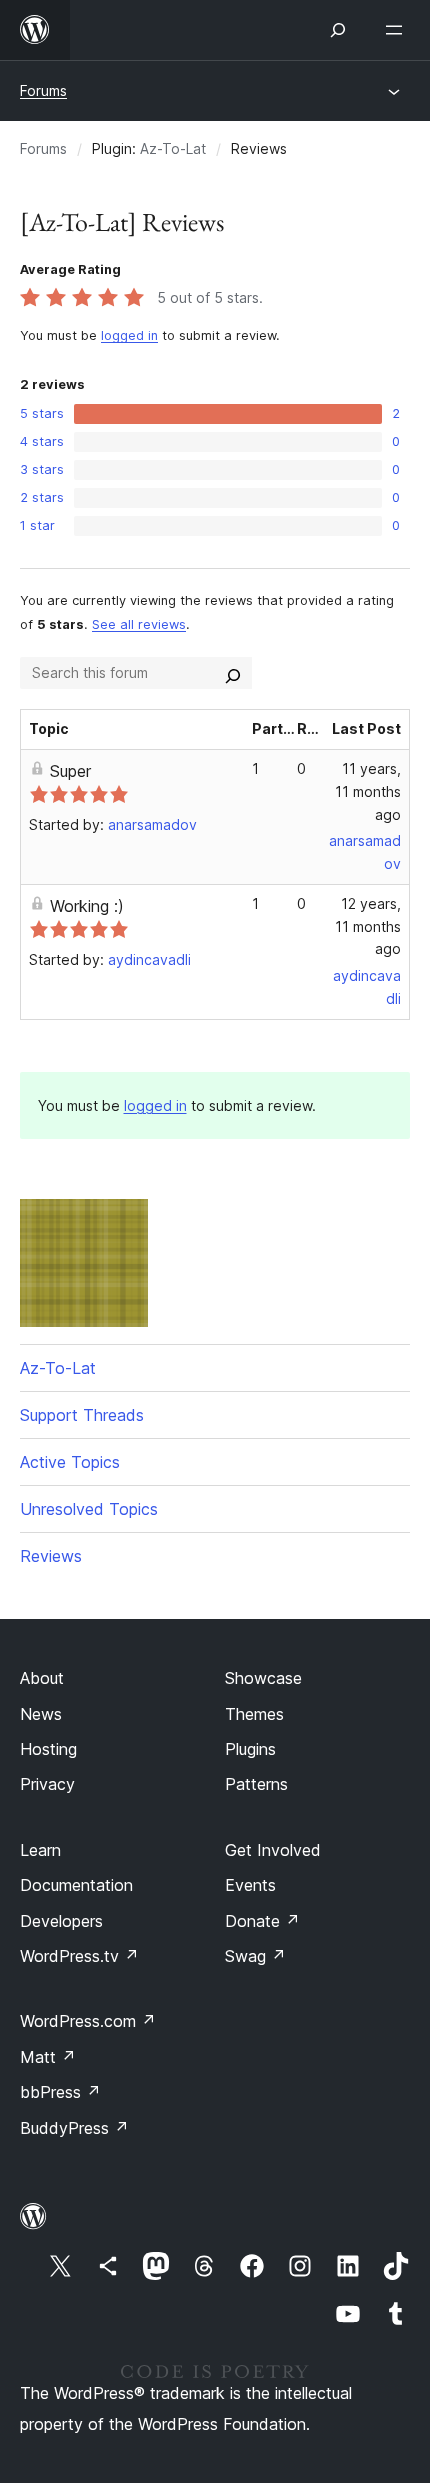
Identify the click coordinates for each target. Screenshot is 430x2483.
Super (70, 771)
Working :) (87, 906)
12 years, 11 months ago (368, 926)
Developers (61, 1921)
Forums (43, 90)
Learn (40, 1850)
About (42, 1678)
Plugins (250, 1749)
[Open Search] (338, 30)
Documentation (76, 1885)
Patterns (256, 1784)
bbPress (60, 2092)
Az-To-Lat (173, 148)
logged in (129, 335)
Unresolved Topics (89, 1509)
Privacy (47, 1784)
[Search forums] (233, 673)
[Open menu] (398, 30)
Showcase (263, 1678)
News (41, 1714)
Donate (262, 1921)
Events (250, 1885)
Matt (48, 2057)
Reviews (51, 1556)
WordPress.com (88, 2021)
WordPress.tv (79, 1956)
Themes (254, 1714)
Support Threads (82, 1415)
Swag (255, 1956)
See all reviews (139, 624)
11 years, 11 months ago (368, 791)
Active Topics (70, 1462)
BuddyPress (74, 2128)
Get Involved (273, 1850)
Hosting (48, 1749)
